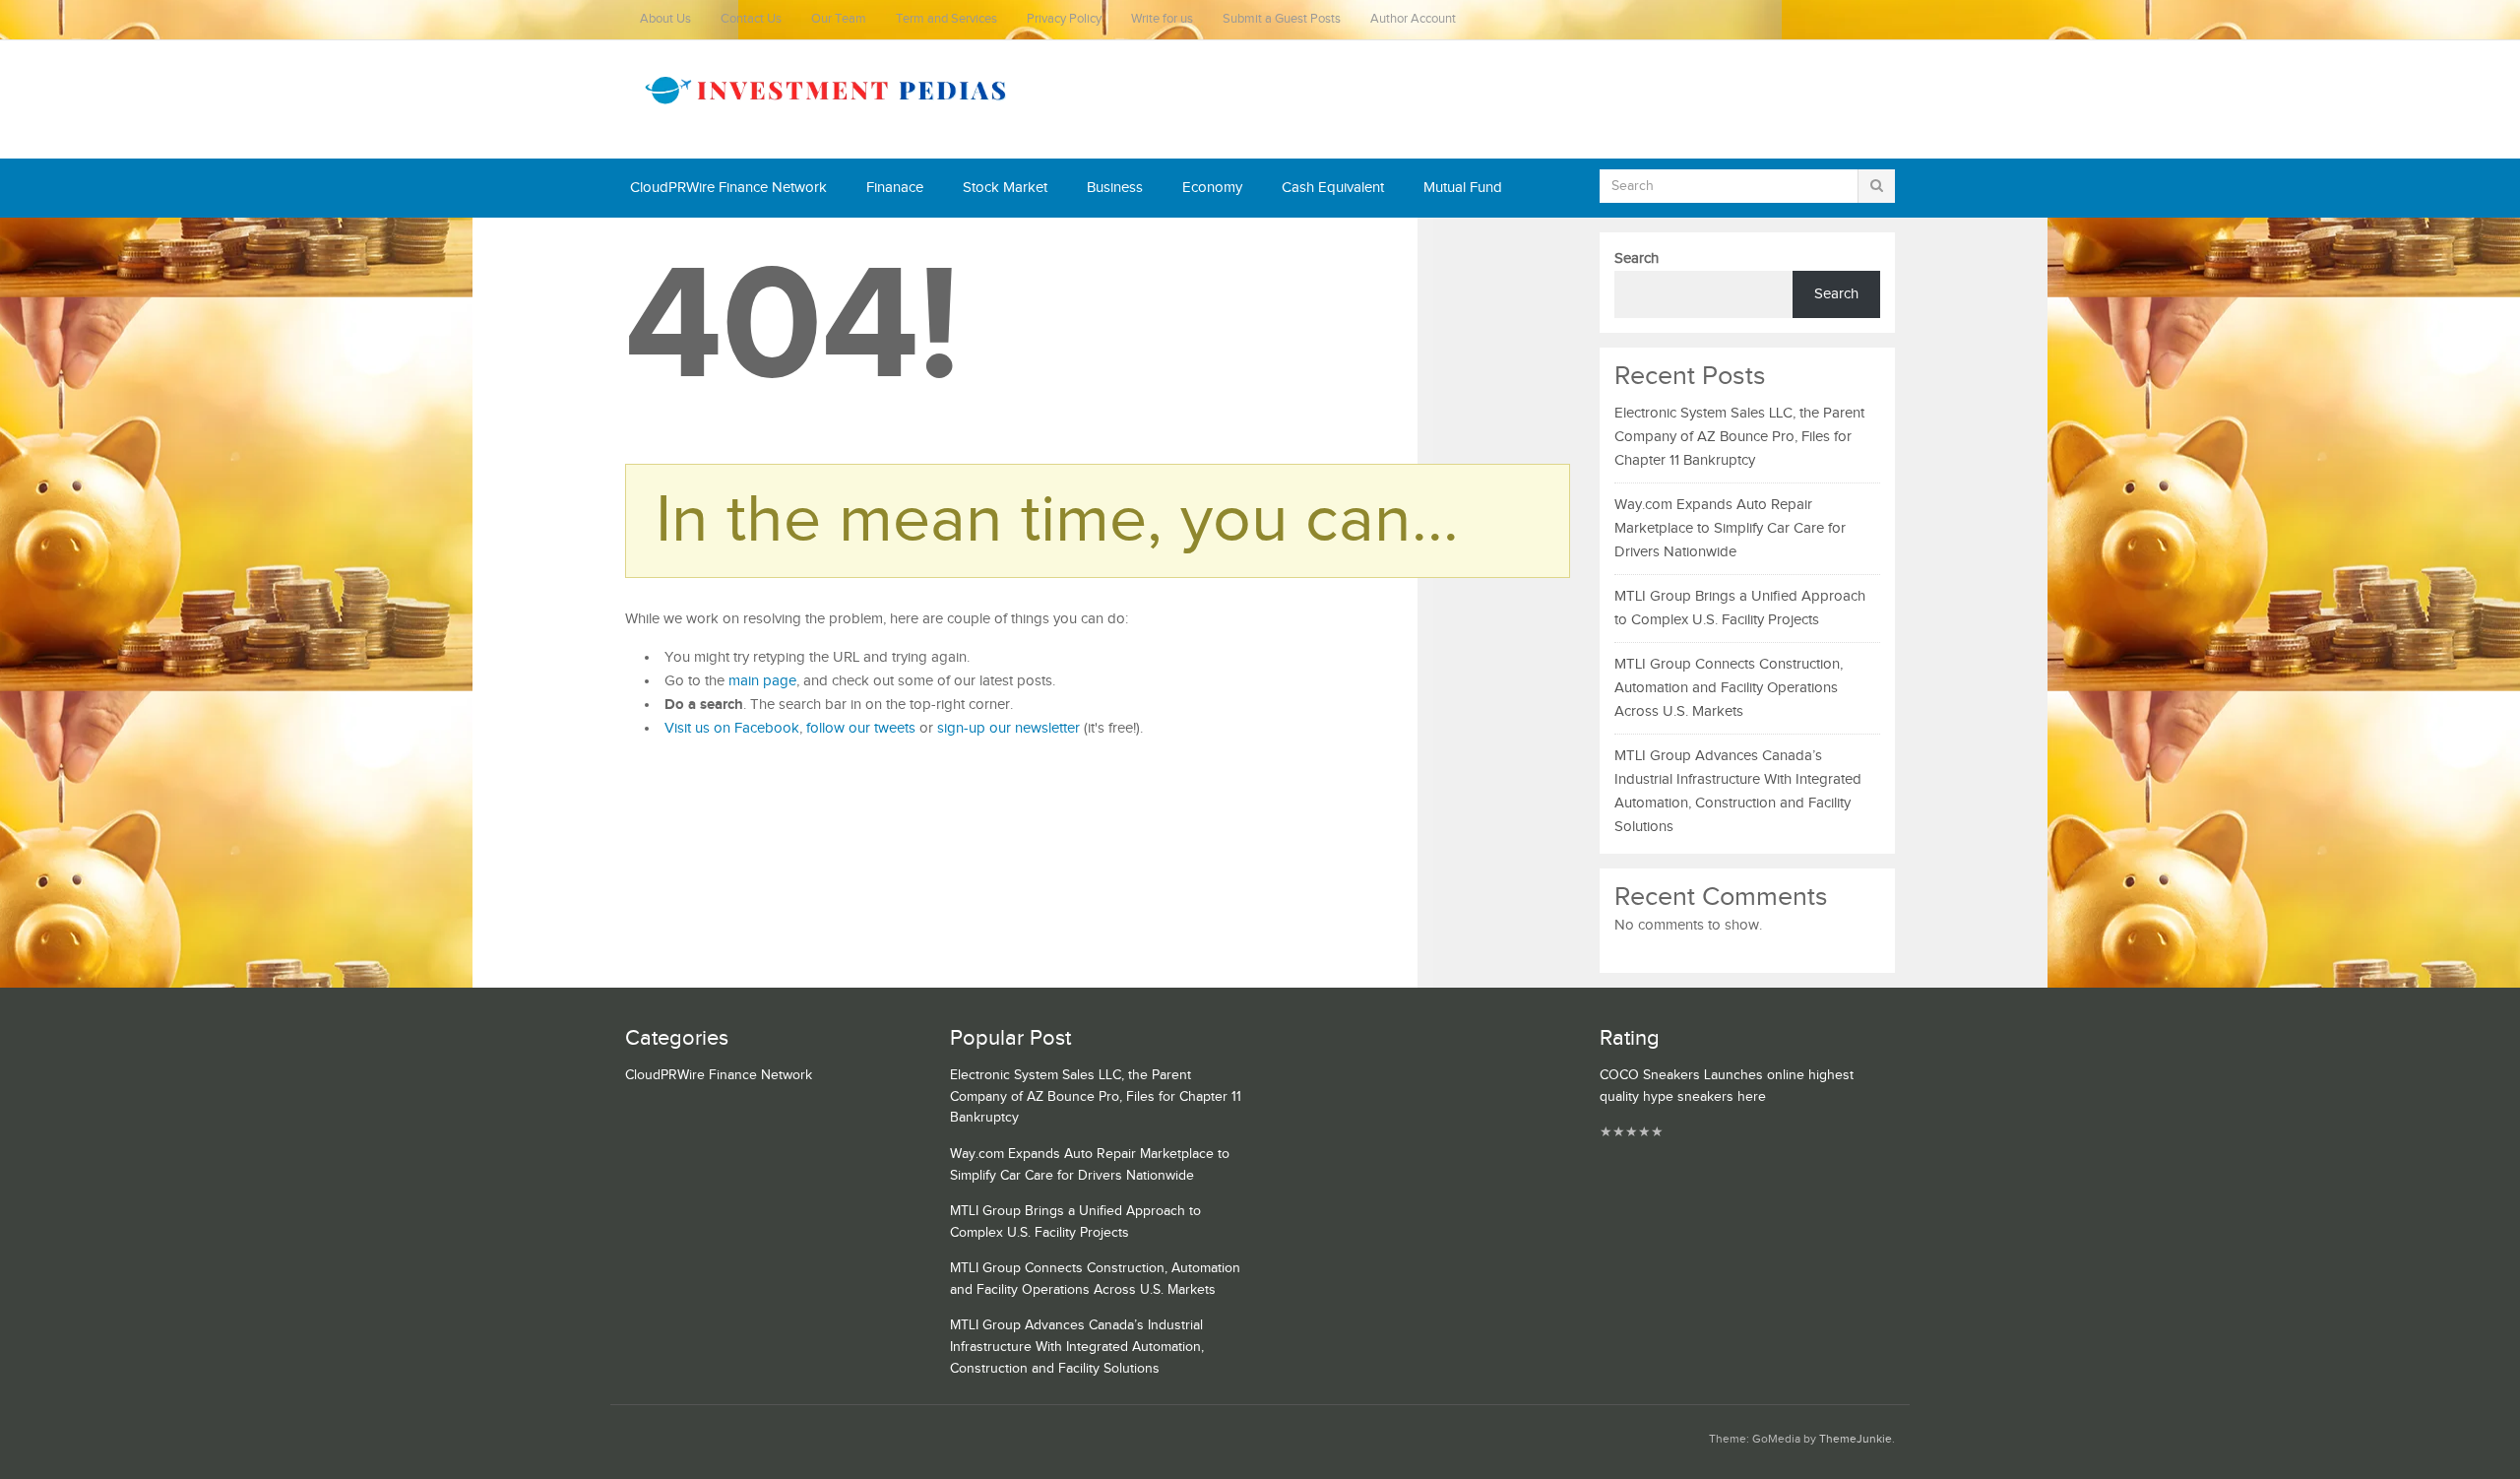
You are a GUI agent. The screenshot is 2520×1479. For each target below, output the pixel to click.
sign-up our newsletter (1008, 728)
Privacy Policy (1064, 19)
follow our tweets (861, 728)
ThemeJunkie (1856, 1439)
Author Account (1413, 19)
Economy (1212, 188)
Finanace (895, 188)
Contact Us (751, 19)
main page (762, 681)
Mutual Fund (1463, 188)
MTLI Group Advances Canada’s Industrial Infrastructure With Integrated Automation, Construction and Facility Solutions (1077, 1347)
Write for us (1162, 19)
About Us (665, 19)
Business (1115, 188)
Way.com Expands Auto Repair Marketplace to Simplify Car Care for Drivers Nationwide (1730, 528)
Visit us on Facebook (732, 728)
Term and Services (946, 19)
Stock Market (1005, 188)
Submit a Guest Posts (1282, 19)
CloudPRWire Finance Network (728, 188)
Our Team (839, 19)
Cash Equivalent (1333, 188)
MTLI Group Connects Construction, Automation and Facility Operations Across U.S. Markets (1729, 688)
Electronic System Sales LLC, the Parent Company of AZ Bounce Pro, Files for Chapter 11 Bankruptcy (1739, 437)
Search (1637, 258)
